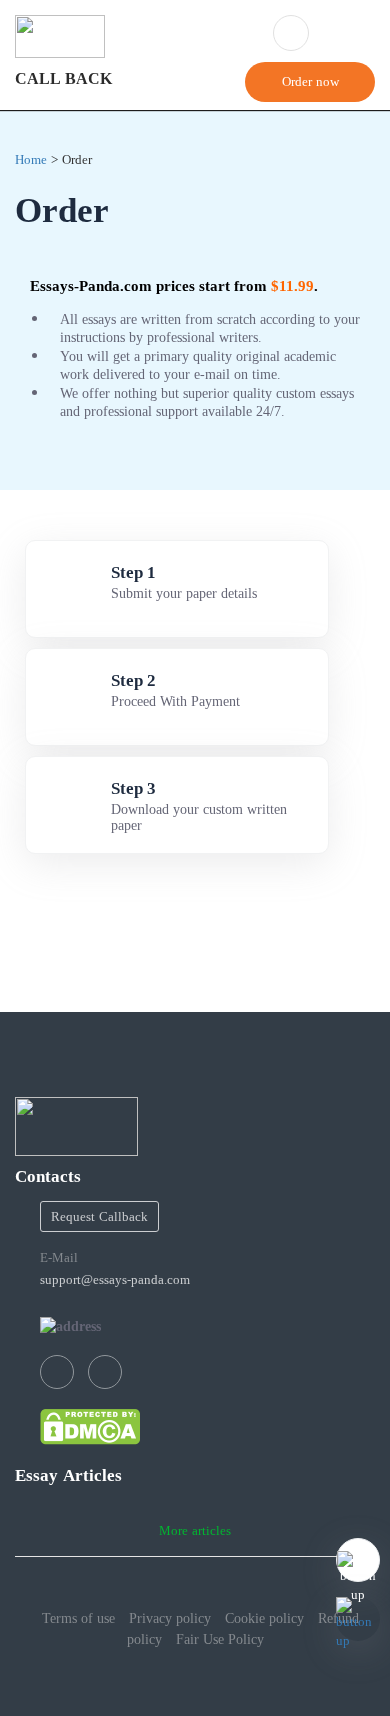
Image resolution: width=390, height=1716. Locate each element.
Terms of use (78, 1618)
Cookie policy (264, 1618)
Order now (310, 81)
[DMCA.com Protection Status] (90, 1426)
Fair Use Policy (220, 1639)
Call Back (63, 78)
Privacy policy (170, 1618)
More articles (195, 1530)
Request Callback (99, 1216)
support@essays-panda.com (115, 1279)
